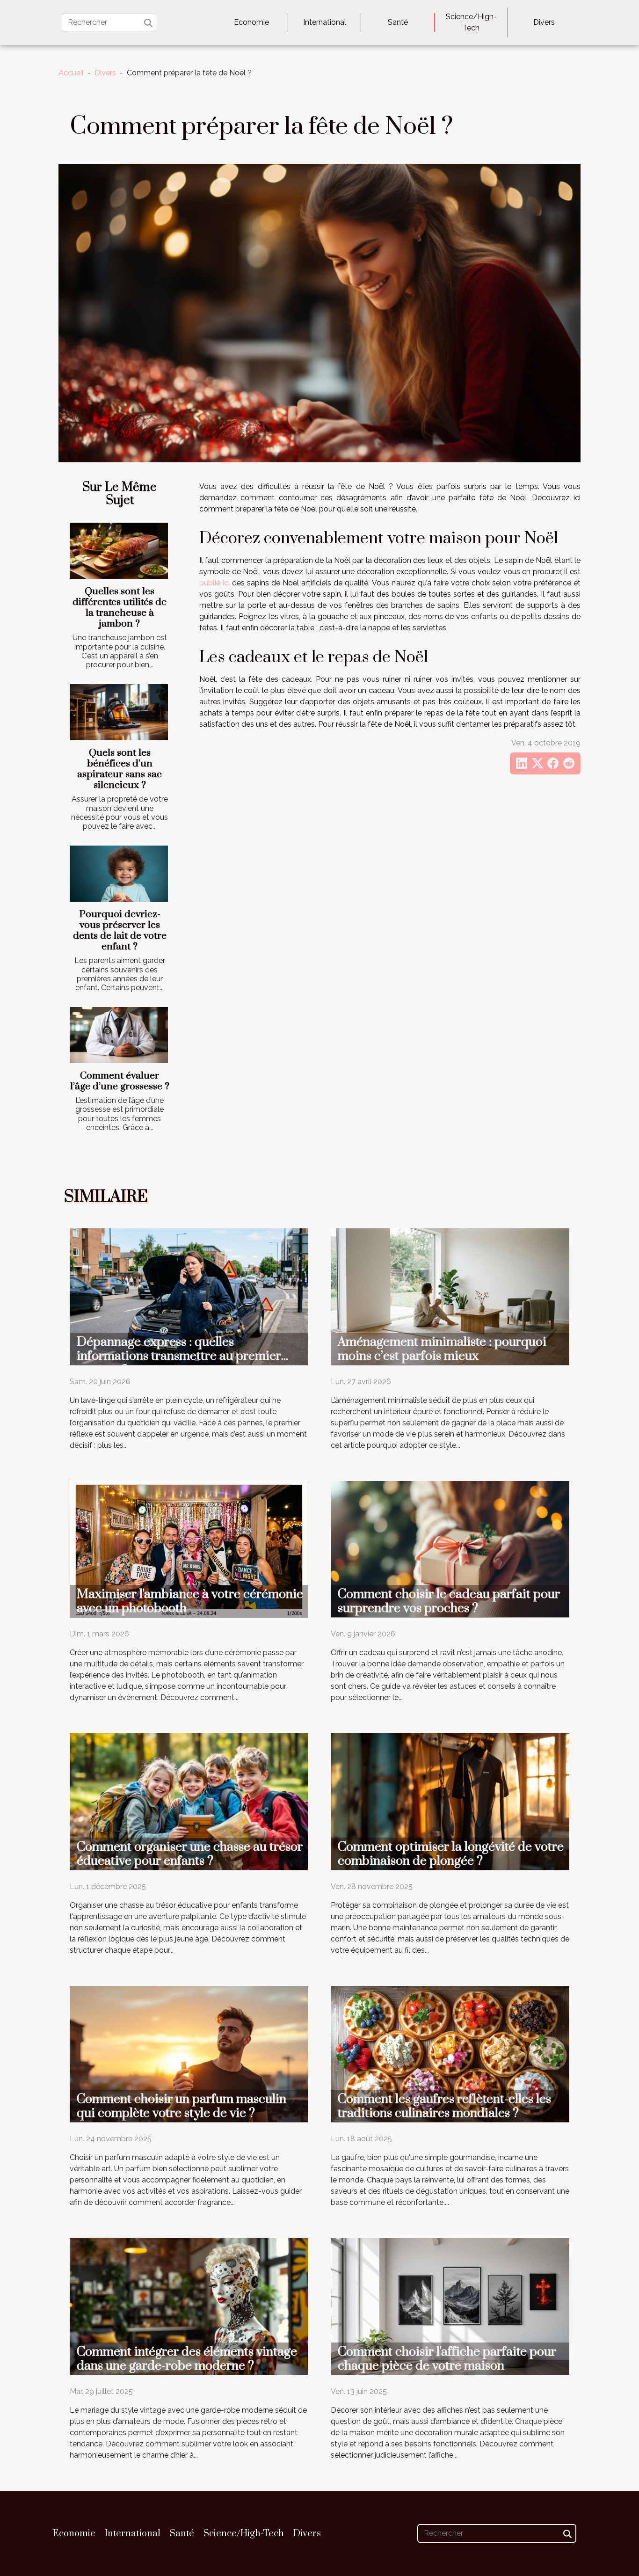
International (325, 22)
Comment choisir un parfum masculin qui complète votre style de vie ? (182, 2106)
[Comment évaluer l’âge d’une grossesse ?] (119, 1035)
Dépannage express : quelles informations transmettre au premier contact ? (179, 1356)
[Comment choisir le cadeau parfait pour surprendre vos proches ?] (450, 1549)
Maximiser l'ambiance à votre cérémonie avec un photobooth (190, 1601)
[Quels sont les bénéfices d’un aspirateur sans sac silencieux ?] (119, 712)
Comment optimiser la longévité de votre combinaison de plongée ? (451, 1854)
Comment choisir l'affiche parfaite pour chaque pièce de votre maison (447, 2359)
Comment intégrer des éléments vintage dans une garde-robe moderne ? (187, 2359)
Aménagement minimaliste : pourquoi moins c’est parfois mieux (442, 1349)
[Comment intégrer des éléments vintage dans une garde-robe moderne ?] (189, 2306)
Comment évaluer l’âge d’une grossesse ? (120, 1081)
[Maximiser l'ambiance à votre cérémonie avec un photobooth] (189, 1549)
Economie (251, 22)
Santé (398, 22)
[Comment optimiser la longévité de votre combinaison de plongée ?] (450, 1801)
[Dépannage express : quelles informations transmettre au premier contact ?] (189, 1296)
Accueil (71, 73)
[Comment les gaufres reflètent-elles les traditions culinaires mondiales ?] (450, 2054)
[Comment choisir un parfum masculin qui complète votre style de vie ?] (189, 2054)
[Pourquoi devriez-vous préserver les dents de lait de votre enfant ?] (119, 874)
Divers (544, 22)
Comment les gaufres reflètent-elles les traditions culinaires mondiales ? (444, 2106)
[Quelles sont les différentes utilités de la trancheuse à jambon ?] (119, 551)
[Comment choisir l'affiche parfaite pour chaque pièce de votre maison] (450, 2306)
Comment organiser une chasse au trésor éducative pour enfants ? (190, 1854)
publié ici (214, 583)
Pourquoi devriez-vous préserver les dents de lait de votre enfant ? (120, 930)
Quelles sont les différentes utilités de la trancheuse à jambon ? (120, 608)
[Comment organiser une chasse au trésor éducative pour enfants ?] (189, 1801)
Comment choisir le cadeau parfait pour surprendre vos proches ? (449, 1601)
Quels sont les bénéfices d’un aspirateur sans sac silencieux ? (120, 769)
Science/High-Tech (471, 22)
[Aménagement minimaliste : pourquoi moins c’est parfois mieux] (450, 1296)
